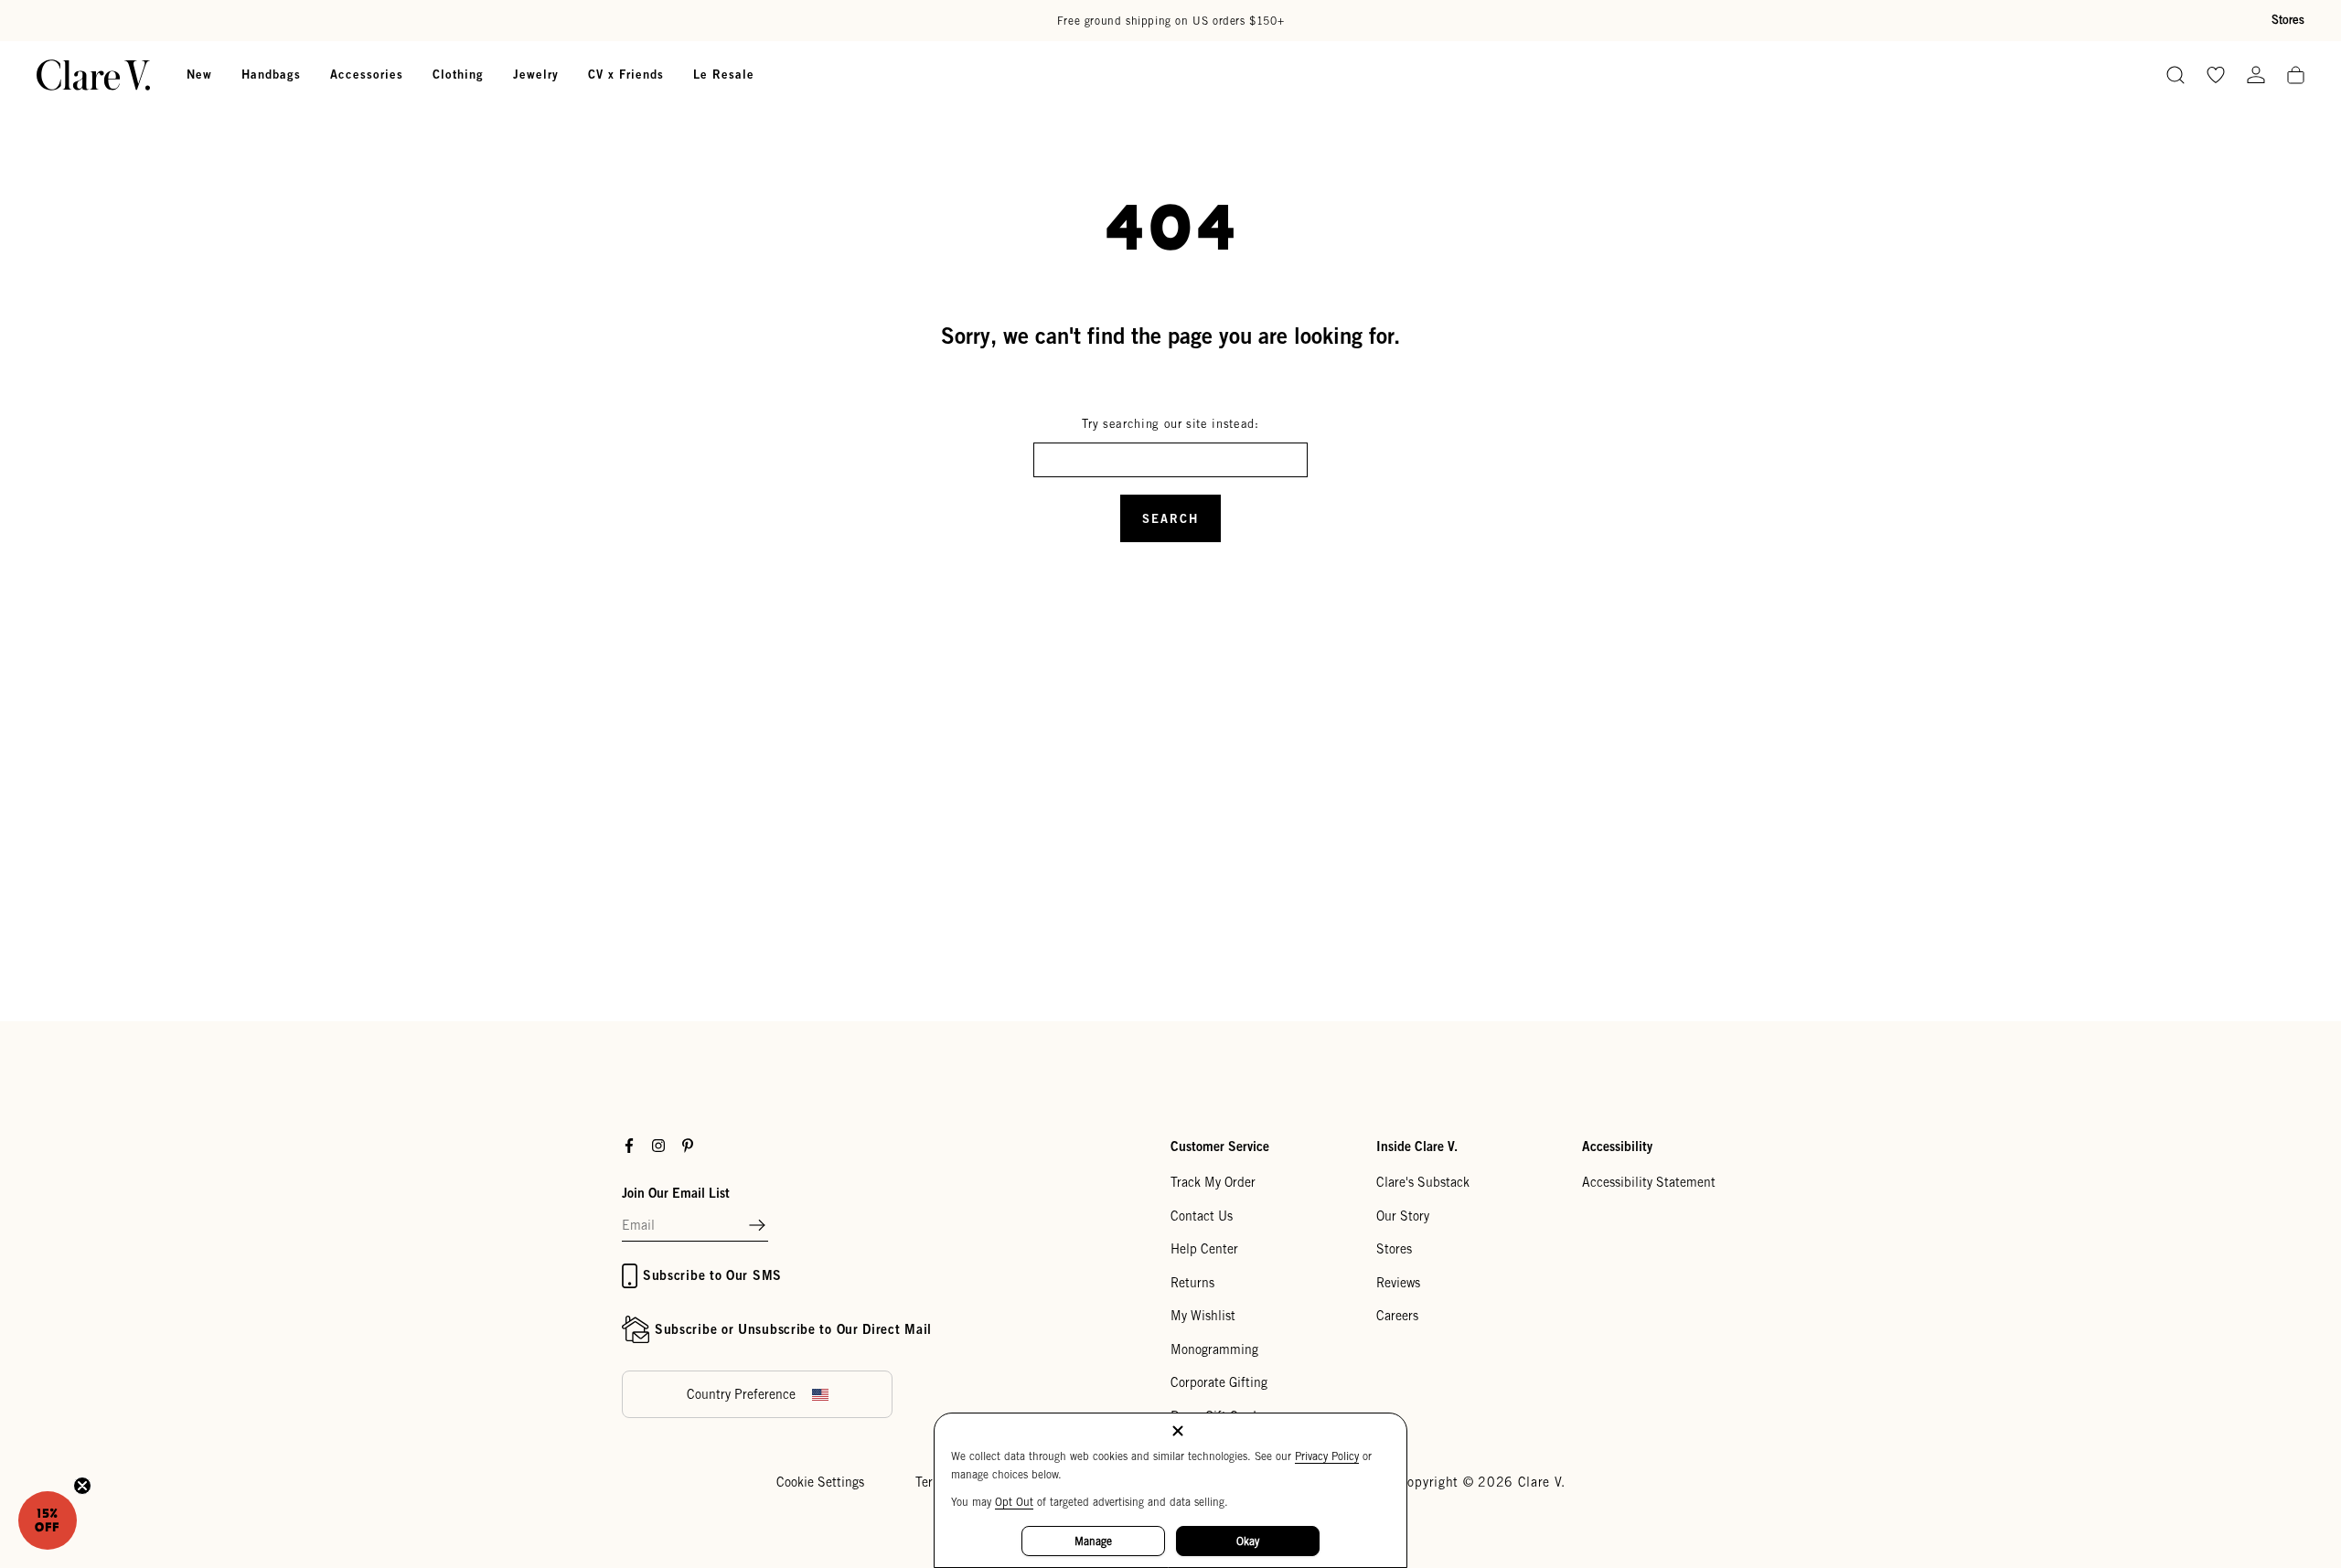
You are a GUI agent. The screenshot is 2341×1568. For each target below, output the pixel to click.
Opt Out (1014, 1502)
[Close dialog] (1504, 579)
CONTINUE (992, 878)
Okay (1248, 1541)
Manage (1093, 1541)
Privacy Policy (1327, 1456)
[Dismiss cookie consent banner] (1178, 1432)
